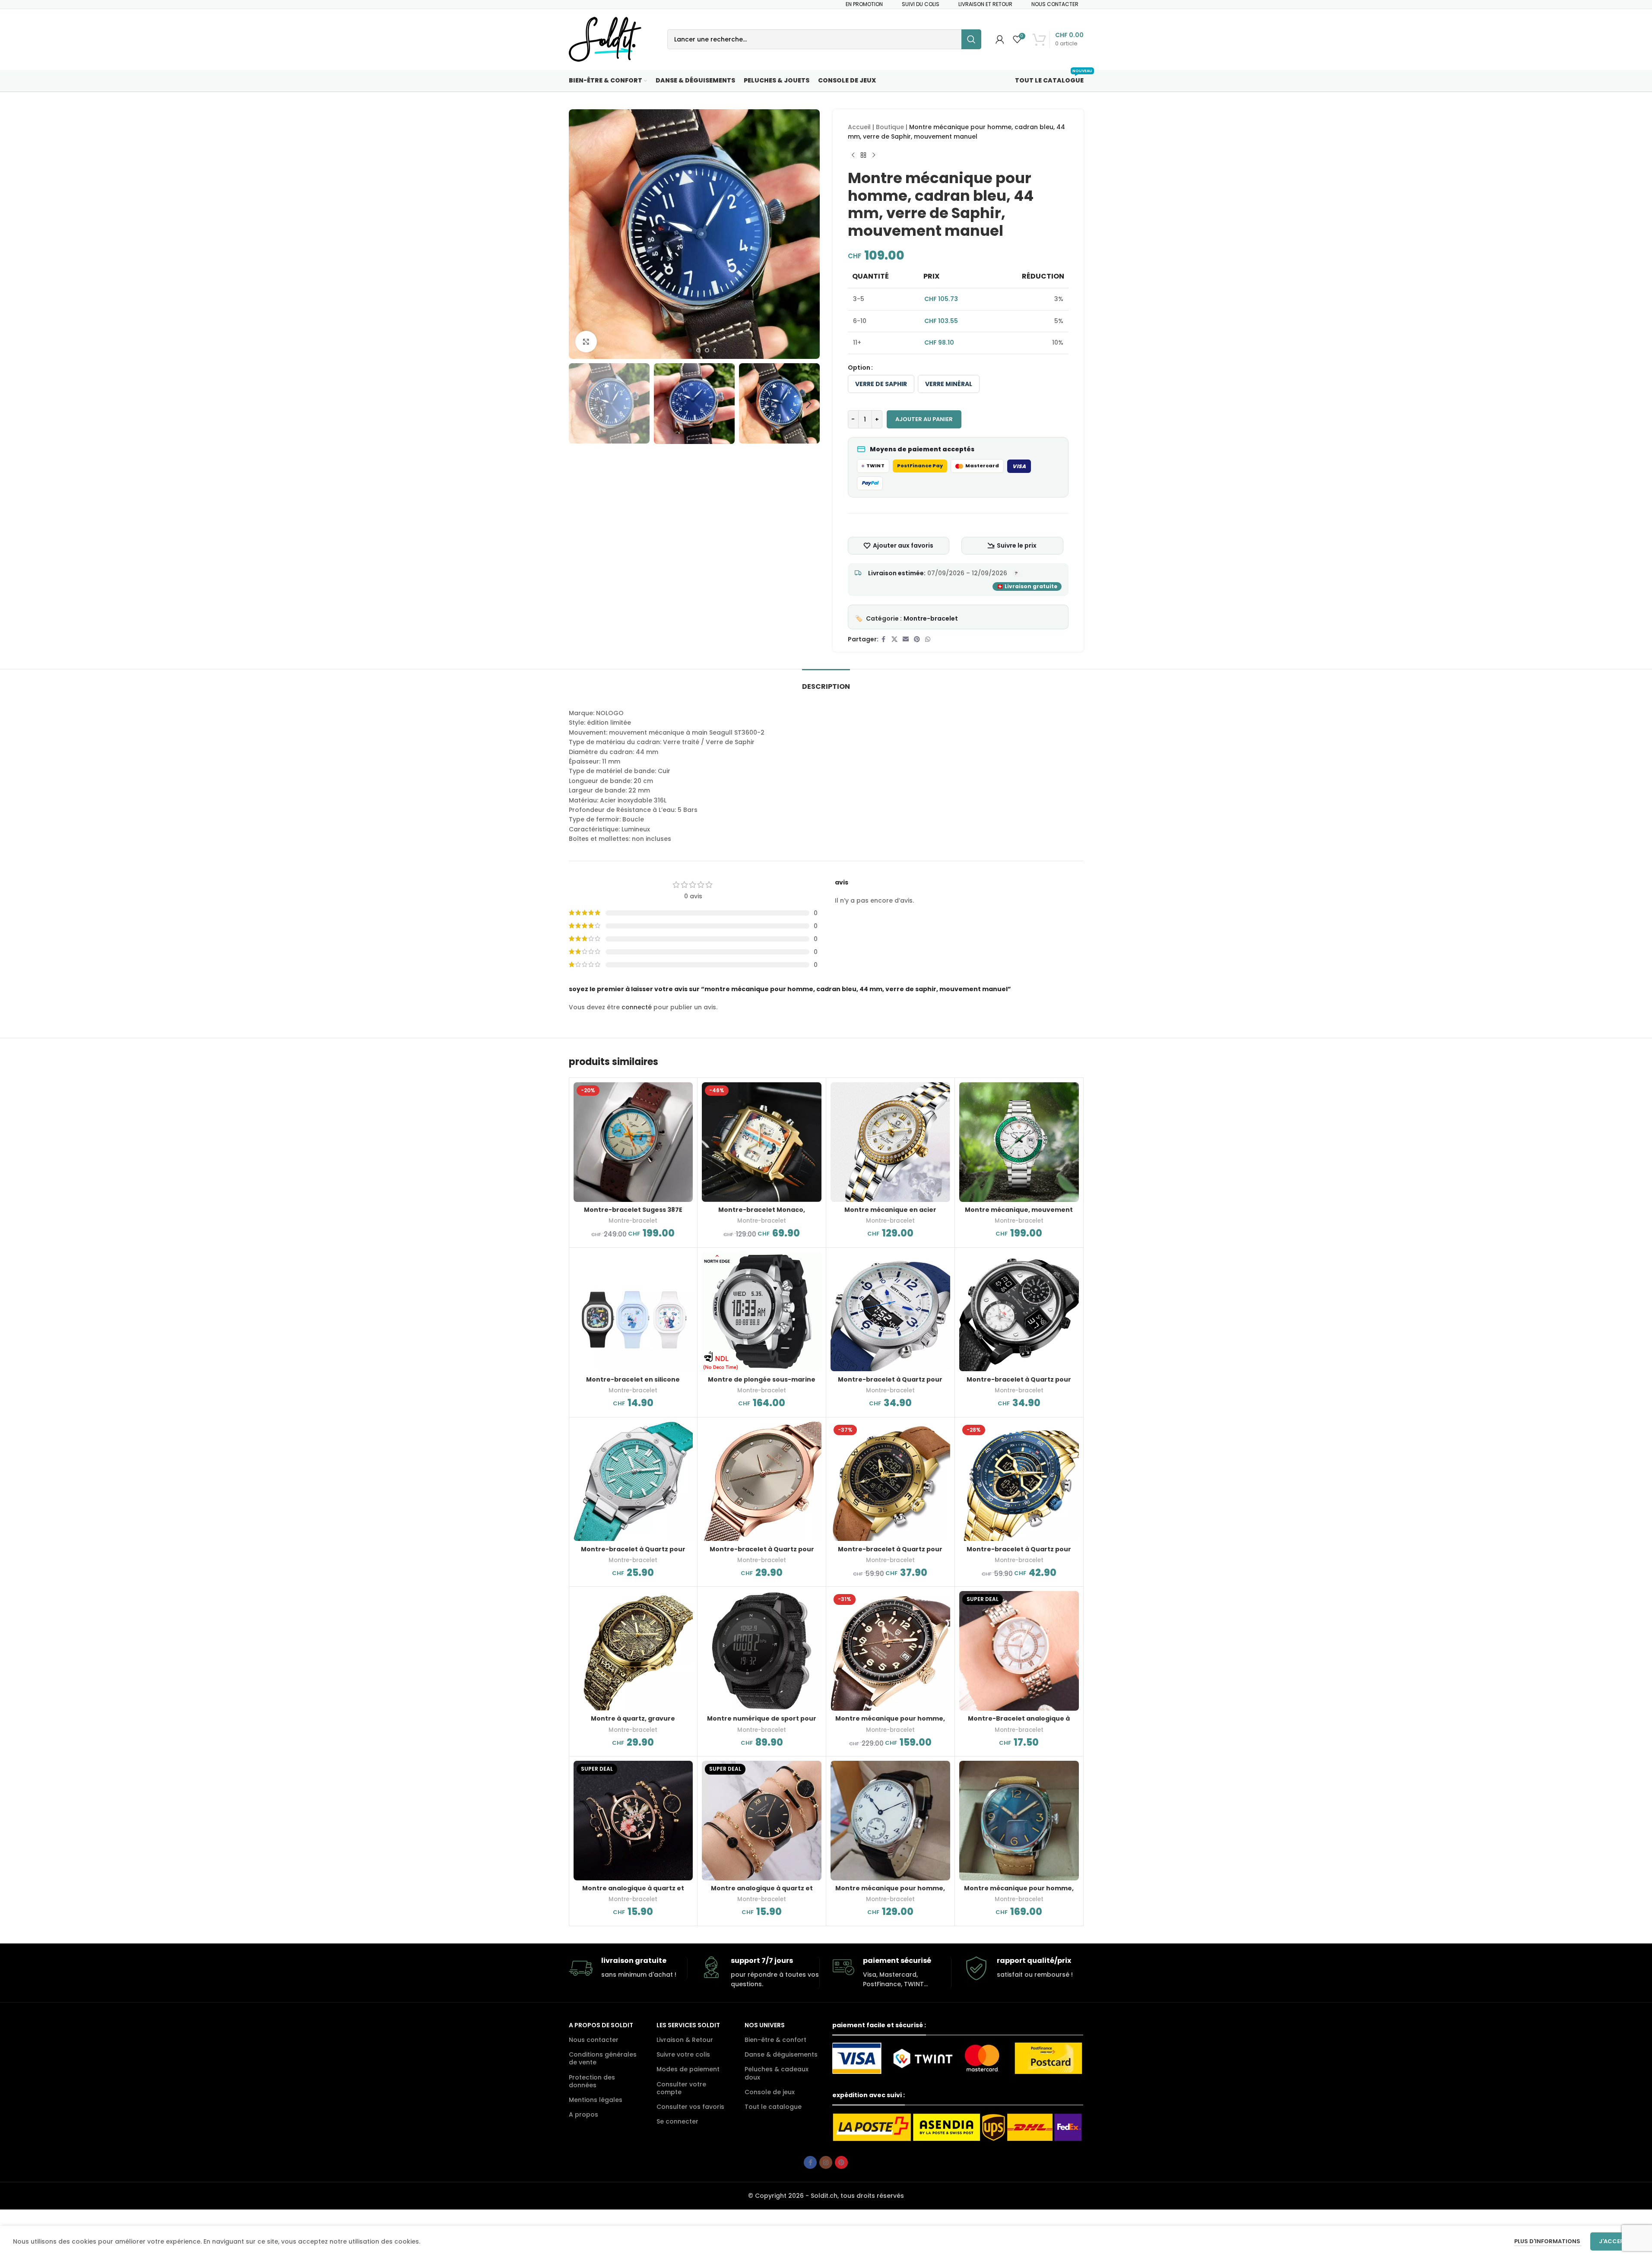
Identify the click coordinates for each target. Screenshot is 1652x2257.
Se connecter (677, 2121)
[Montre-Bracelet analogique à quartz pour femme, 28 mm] (1019, 1651)
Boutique (890, 127)
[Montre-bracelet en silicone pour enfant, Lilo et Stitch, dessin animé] (633, 1312)
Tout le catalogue (773, 2107)
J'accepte (1615, 2241)
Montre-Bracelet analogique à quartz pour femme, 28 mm (1019, 1723)
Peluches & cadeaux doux (777, 2073)
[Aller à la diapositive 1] (690, 350)
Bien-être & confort (775, 2040)
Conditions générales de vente (603, 2058)
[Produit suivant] (874, 155)
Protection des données (592, 2081)
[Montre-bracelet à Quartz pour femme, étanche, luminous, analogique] (633, 1482)
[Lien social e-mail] (906, 639)
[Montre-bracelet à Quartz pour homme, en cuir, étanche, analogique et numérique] (1019, 1312)
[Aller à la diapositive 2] (698, 350)
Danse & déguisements (781, 2054)
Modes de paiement (688, 2069)
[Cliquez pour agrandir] (586, 342)
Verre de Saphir (881, 384)
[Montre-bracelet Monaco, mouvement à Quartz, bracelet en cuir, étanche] (762, 1142)
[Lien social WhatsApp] (928, 639)
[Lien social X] (894, 639)
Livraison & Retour (685, 2040)
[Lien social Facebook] (884, 639)
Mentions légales (596, 2100)
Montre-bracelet (931, 618)
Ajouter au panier (924, 419)
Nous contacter (594, 2040)
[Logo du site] (605, 39)
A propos (583, 2114)
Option (859, 368)
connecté (637, 1007)
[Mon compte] (1000, 39)
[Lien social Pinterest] (917, 639)
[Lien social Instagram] (826, 2162)
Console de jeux (770, 2092)
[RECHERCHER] (971, 39)
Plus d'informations (1548, 2241)
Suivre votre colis (683, 2054)
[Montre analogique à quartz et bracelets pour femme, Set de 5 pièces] (633, 1821)
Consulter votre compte (681, 2088)
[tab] (826, 682)
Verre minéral (949, 384)
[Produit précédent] (853, 155)
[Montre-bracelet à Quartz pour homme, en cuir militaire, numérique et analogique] (890, 1482)
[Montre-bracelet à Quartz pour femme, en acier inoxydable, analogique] (762, 1482)
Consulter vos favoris (690, 2107)
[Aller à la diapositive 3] (707, 350)
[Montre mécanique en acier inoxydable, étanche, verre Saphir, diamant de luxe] (890, 1142)
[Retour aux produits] (863, 155)
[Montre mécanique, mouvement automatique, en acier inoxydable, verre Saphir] (1019, 1142)
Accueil (859, 127)
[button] (580, 404)
